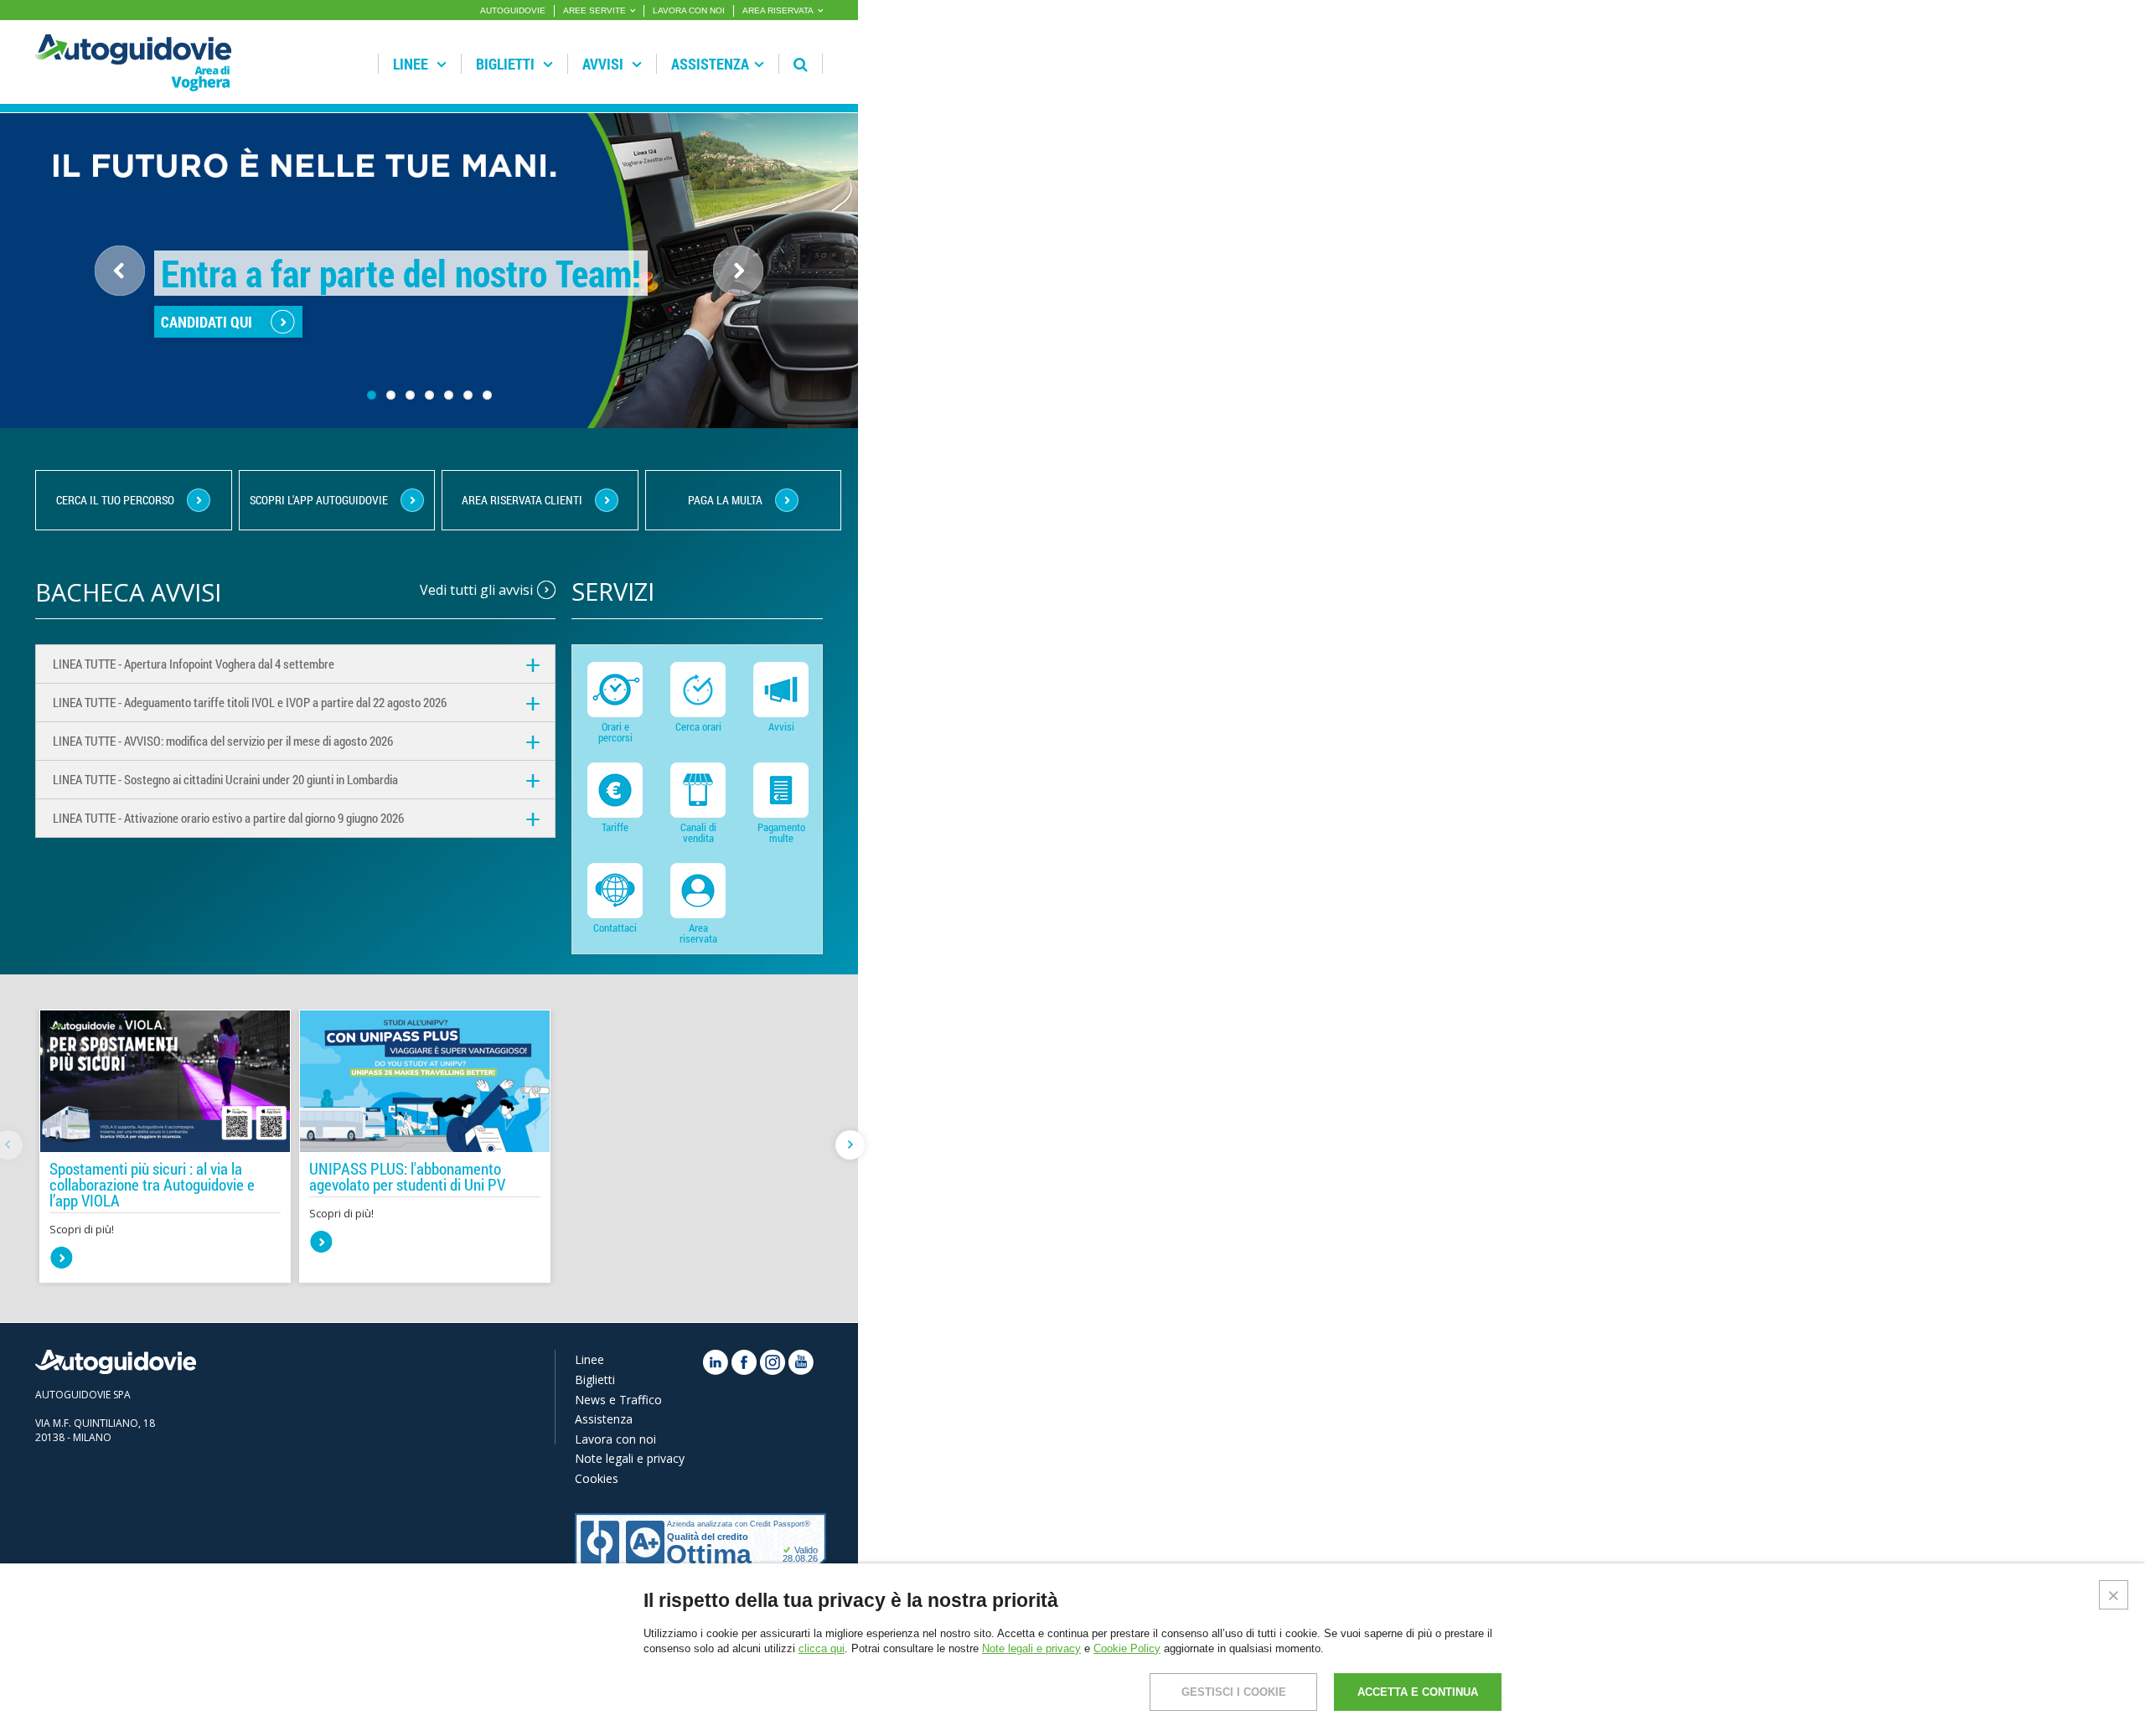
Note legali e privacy (630, 1458)
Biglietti (507, 64)
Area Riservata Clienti (522, 500)
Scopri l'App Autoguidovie (319, 500)
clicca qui (822, 1648)
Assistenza (710, 64)
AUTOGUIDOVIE (513, 10)
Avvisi (605, 64)
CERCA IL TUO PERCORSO (115, 500)
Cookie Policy (1127, 1648)
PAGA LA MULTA (725, 500)
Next (751, 294)
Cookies (597, 1478)
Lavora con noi (615, 1439)
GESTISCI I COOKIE (1234, 1692)
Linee (412, 64)
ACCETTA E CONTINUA (1418, 1692)
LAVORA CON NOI (689, 10)
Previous (120, 271)
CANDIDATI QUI (207, 322)
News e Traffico (618, 1400)
